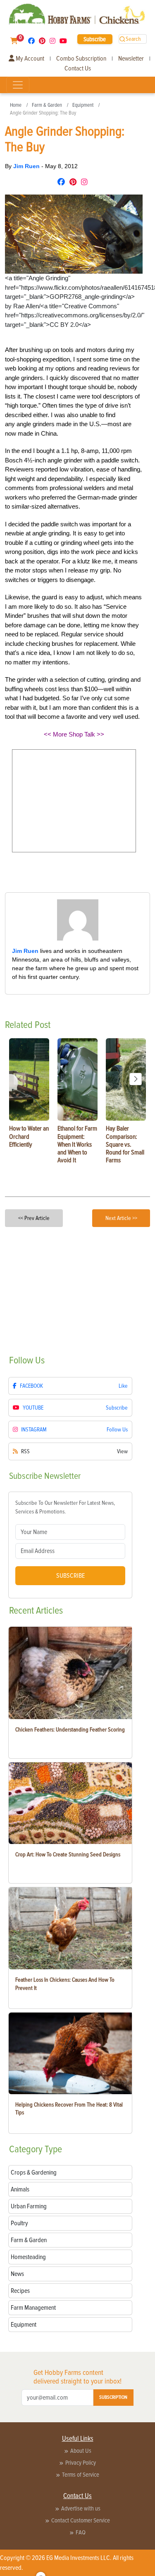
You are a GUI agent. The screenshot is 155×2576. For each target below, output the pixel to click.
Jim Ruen (27, 166)
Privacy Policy (81, 2463)
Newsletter (131, 59)
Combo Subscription (81, 59)
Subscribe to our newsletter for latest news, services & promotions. (65, 1507)
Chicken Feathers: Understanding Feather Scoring (70, 1730)
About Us (81, 2451)
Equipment (83, 105)
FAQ (81, 2532)
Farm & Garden (47, 105)
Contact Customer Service (81, 2520)
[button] (136, 1079)
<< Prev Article (34, 1218)
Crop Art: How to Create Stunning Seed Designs (68, 1855)
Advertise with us (81, 2508)
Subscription (113, 2397)
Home (16, 105)
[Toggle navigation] (18, 85)
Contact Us (78, 68)
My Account (29, 59)
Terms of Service (81, 2475)
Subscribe (95, 39)
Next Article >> (121, 1218)
